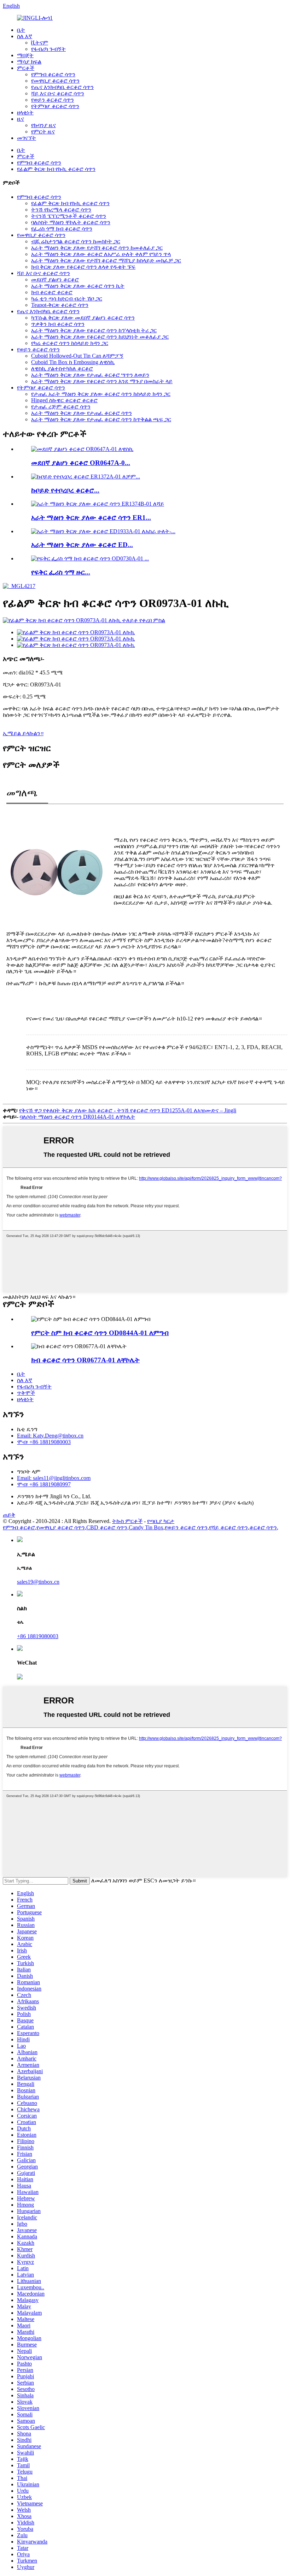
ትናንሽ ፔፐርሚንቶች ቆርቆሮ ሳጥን (69, 216)
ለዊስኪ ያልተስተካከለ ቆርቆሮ (62, 368)
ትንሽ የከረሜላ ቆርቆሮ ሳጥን (61, 210)
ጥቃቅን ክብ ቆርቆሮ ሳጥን (58, 324)
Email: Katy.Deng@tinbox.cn (50, 1436)
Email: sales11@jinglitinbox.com (54, 1478)
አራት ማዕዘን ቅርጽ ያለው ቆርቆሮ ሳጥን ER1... (91, 517)
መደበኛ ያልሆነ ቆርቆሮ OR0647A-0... (81, 463)
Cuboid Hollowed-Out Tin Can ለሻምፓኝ (77, 356)
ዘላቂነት (25, 112)
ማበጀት (25, 55)
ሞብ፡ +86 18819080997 (44, 1484)
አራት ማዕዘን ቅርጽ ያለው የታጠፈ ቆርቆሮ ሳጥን (82, 413)
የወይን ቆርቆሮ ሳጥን (53, 100)
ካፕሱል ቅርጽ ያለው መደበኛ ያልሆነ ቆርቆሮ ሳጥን (83, 318)
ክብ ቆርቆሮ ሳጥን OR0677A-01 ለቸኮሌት (85, 1360)
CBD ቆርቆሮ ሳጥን (107, 1527)
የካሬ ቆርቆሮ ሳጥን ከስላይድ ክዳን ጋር (70, 343)
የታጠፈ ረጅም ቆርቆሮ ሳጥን (61, 407)
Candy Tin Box (146, 1527)
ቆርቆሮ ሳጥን (263, 1527)
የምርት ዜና (43, 132)
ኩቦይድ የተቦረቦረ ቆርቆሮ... (65, 490)
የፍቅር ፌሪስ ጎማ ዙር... (61, 572)
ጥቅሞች (26, 1393)
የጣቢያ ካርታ (161, 1521)
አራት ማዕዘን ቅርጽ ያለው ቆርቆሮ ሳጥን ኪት (78, 286)
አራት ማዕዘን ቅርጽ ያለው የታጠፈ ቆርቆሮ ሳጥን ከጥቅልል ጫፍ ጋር (101, 419)
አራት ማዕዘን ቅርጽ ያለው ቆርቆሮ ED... (82, 545)
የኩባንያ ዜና (43, 125)
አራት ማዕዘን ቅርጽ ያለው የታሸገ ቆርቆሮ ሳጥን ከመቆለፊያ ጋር (97, 248)
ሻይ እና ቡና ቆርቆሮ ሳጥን (58, 93)
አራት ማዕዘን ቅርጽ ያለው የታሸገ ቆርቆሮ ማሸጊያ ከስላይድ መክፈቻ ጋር (106, 260)
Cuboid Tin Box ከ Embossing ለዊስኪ (73, 362)
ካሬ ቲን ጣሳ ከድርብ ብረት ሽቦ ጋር (67, 299)
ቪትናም (40, 43)
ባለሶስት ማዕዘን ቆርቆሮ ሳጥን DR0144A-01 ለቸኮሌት (77, 1117)
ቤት (21, 30)
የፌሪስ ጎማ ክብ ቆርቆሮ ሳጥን (62, 229)
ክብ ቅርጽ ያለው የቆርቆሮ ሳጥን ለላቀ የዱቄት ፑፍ (83, 267)
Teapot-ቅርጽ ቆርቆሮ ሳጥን (60, 305)
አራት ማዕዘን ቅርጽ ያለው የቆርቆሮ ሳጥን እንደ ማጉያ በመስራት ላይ (102, 381)
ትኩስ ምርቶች (127, 1521)
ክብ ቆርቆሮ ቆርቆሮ (52, 292)
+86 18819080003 (38, 1636)
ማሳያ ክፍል (29, 62)
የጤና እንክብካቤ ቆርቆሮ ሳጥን (62, 87)
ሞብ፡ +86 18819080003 (44, 1442)
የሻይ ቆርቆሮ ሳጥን (228, 1527)
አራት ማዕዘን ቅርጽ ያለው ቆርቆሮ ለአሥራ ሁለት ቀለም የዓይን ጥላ (101, 254)
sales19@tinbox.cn (38, 1582)
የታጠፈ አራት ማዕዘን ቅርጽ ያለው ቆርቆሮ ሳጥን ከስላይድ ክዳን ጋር (101, 394)
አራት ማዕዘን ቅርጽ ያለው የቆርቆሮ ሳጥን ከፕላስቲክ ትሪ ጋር (94, 330)
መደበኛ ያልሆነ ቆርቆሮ (55, 279)
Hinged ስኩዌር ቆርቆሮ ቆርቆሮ (64, 400)
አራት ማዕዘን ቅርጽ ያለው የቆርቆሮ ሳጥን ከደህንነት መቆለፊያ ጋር (100, 337)
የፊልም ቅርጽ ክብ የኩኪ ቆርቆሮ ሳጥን (56, 169)
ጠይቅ (9, 1515)
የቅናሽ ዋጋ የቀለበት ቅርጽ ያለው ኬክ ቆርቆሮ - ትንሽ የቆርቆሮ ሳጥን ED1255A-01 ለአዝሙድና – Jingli (128, 1110)
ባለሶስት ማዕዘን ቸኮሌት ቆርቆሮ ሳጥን (71, 222)
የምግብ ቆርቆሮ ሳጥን (53, 74)
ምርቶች (26, 68)
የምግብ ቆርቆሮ (19, 1527)
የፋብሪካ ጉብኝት (48, 49)
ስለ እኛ (25, 36)
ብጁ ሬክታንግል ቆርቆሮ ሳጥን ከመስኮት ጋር (76, 241)
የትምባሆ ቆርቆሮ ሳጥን (55, 106)
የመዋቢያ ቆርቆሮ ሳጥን (55, 81)
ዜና (21, 119)
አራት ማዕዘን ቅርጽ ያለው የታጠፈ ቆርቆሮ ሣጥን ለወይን (90, 375)
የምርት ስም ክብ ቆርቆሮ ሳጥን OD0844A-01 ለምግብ (100, 1333)
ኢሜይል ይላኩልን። (23, 733)
